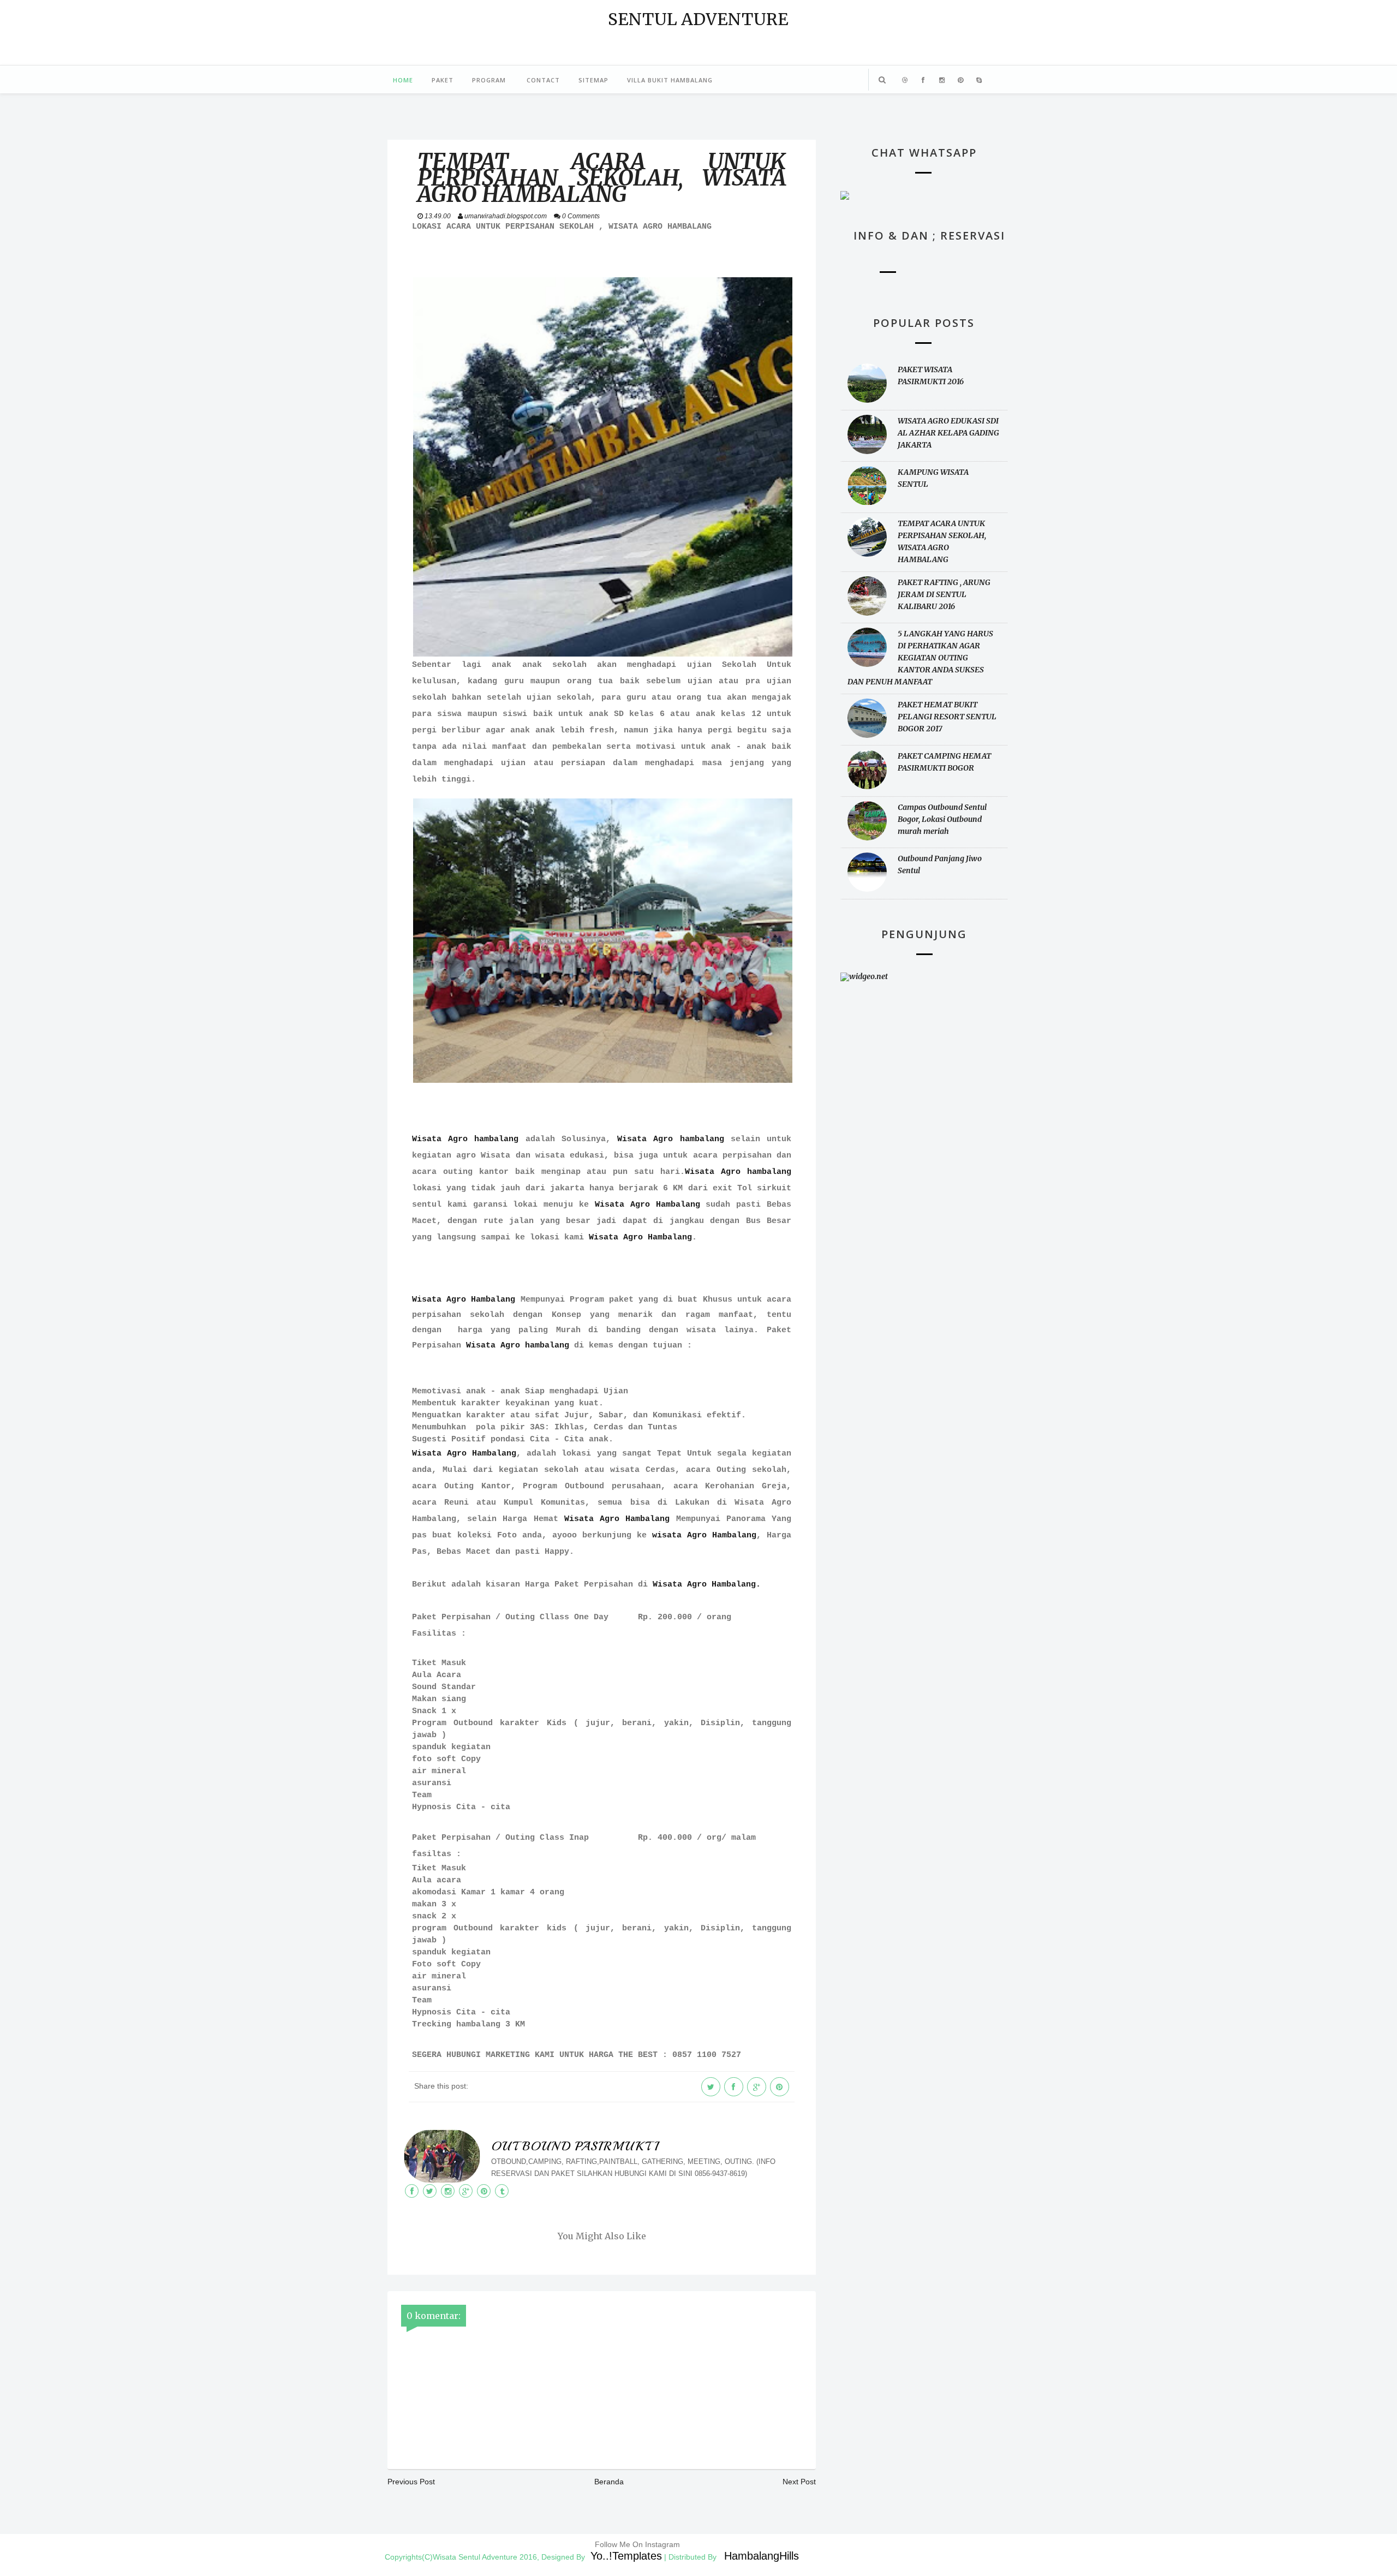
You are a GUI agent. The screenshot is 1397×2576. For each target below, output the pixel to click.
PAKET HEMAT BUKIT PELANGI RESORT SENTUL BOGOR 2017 (947, 717)
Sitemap (593, 80)
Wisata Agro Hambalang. (707, 1585)
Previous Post (411, 2482)
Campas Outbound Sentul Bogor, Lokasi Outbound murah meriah (942, 819)
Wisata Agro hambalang (469, 1139)
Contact (543, 80)
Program (489, 80)
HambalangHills (762, 2556)
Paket (443, 80)
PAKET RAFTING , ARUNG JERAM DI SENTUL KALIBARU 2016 (944, 594)
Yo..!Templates (626, 2556)
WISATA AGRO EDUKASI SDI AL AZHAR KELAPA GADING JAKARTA (948, 433)
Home (403, 80)
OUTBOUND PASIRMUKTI (575, 2146)
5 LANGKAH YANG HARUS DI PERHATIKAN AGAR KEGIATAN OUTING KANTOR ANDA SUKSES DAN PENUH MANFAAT (920, 658)
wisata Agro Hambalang (704, 1536)
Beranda (609, 2482)
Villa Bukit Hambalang (670, 80)
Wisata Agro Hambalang (647, 1205)
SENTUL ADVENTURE (698, 19)
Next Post (799, 2482)
